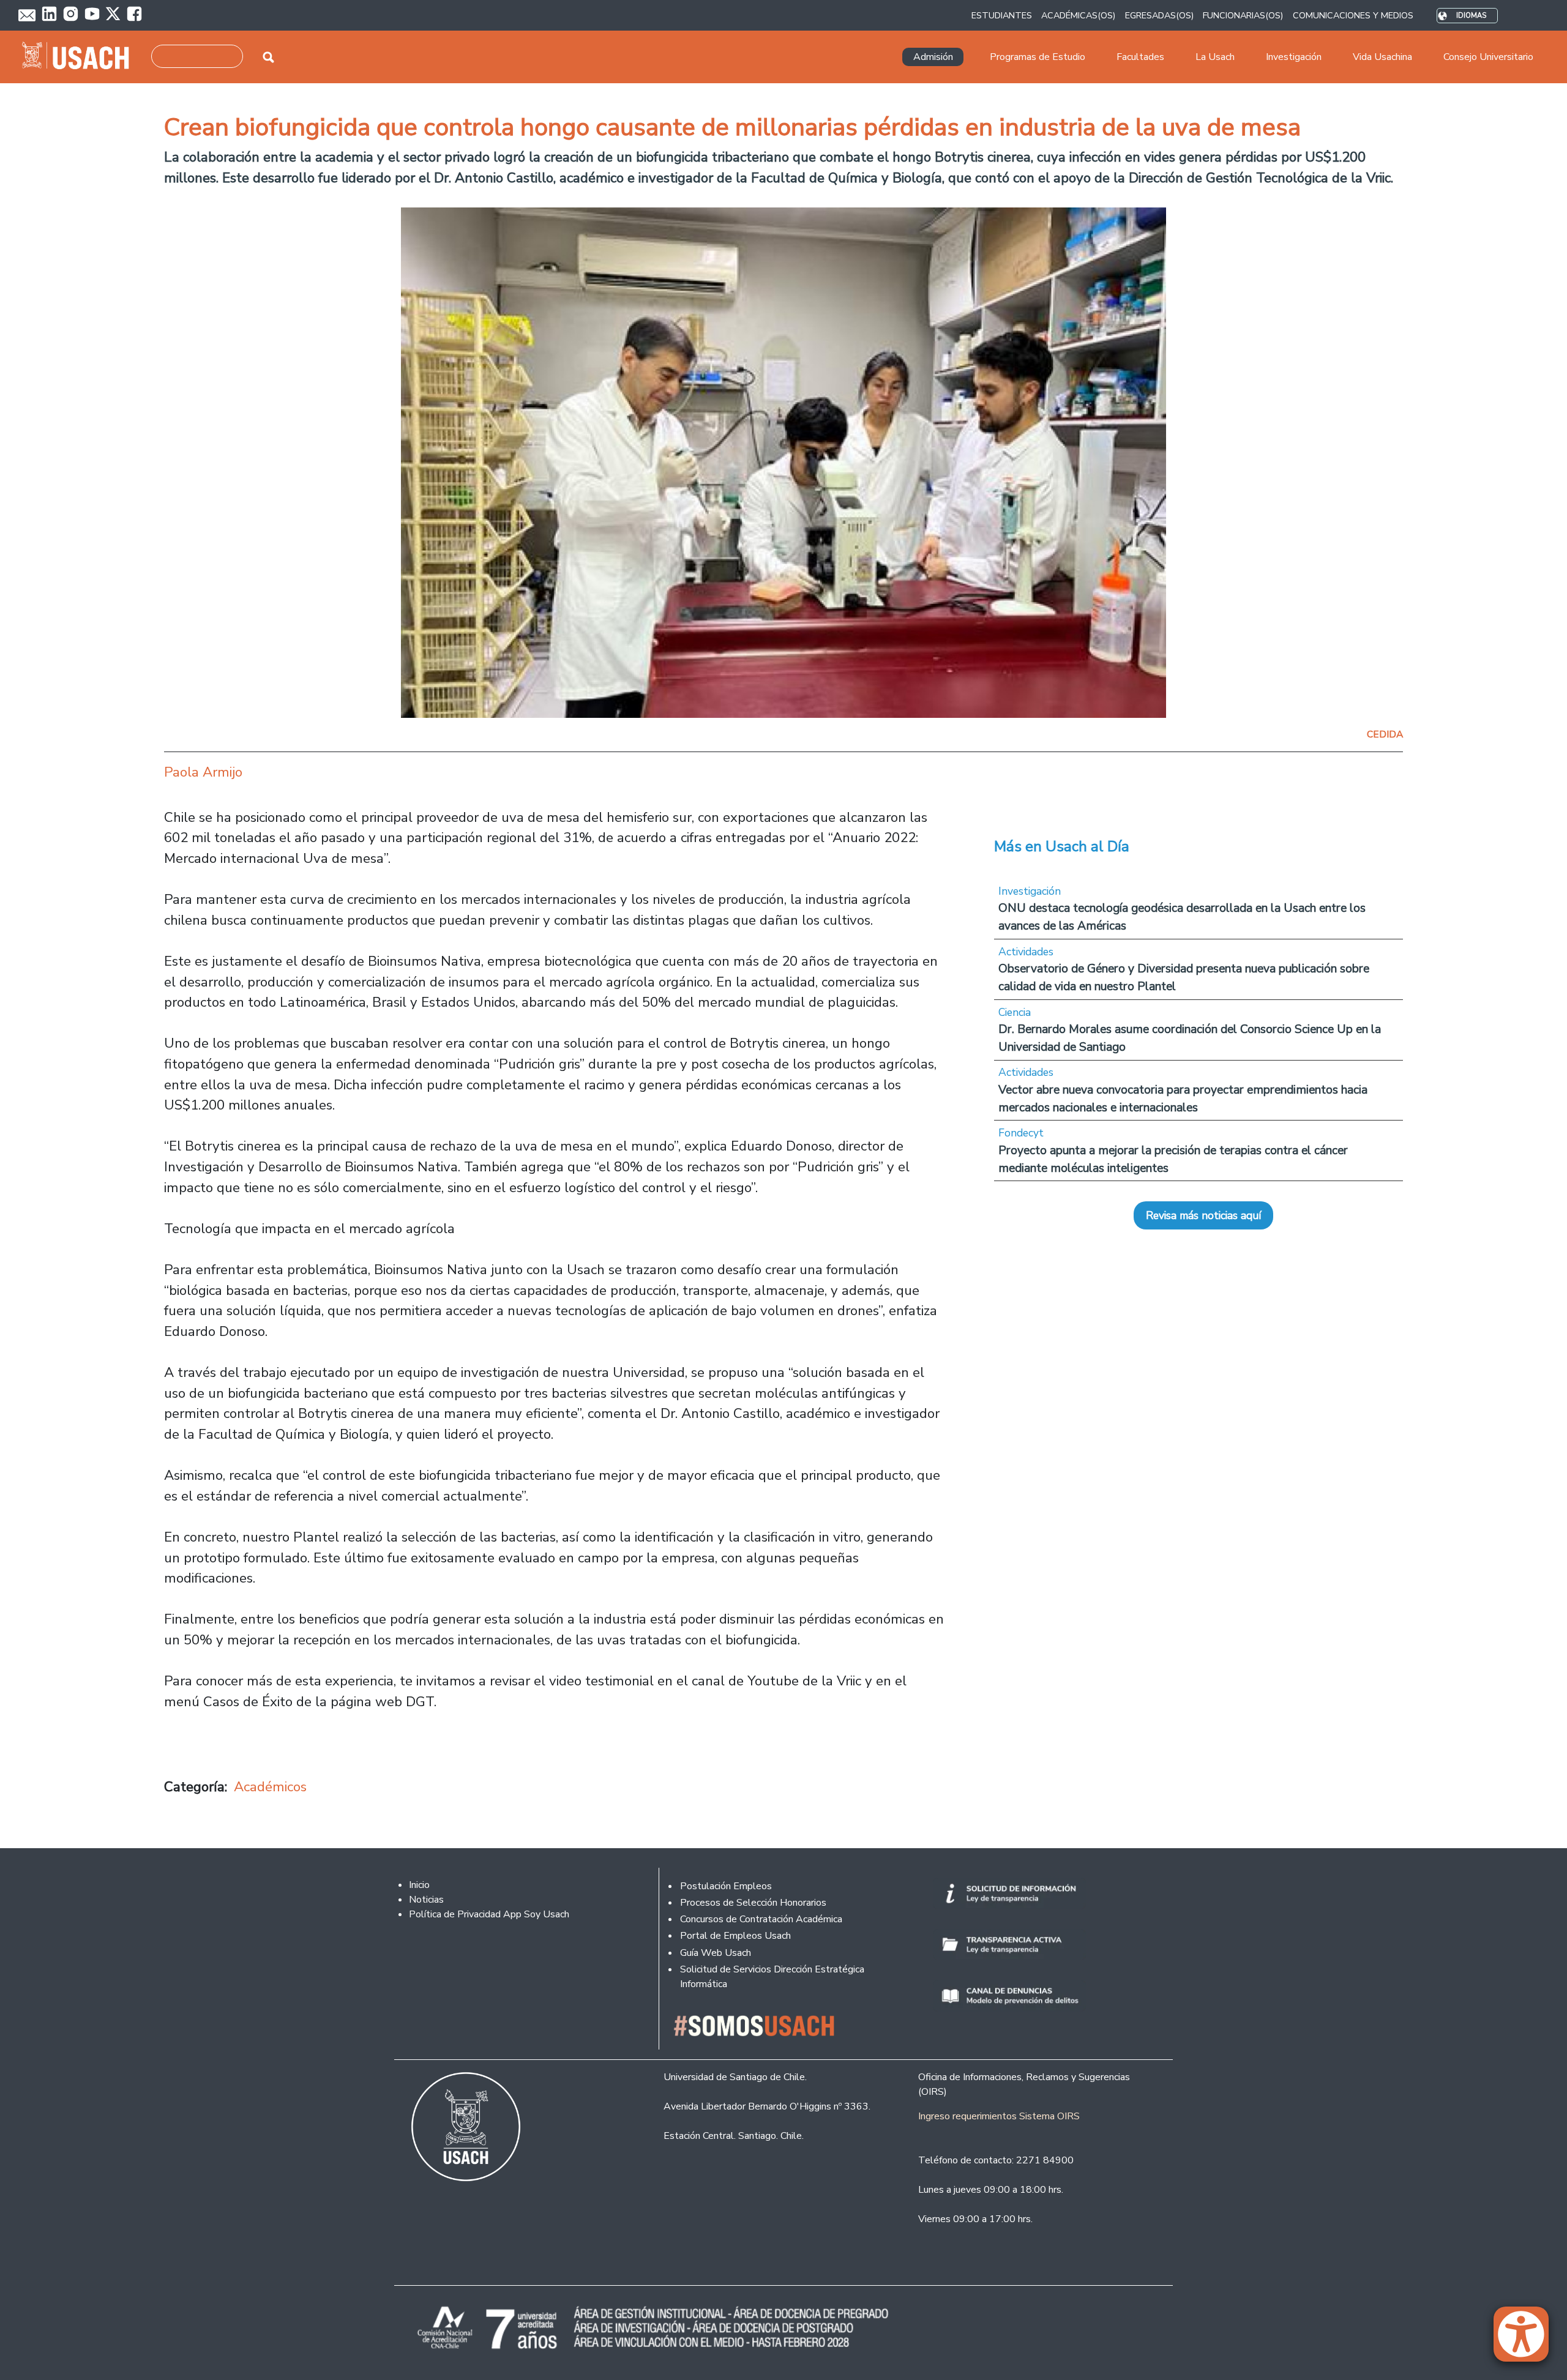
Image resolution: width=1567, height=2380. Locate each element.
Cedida (1385, 734)
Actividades (1026, 952)
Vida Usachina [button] (1382, 57)
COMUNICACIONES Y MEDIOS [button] (1353, 15)
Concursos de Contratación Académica (761, 1919)
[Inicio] (80, 57)
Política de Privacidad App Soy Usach (489, 1914)
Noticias (426, 1900)
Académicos (270, 1787)
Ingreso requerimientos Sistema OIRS (999, 2116)
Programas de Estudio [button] (1038, 57)
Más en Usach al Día (1062, 846)
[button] (1527, 2340)
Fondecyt (1021, 1133)
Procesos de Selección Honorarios (753, 1903)
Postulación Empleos (726, 1886)
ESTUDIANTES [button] (1002, 15)
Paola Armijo (203, 772)
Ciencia (1015, 1012)
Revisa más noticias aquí (1203, 1215)
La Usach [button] (1215, 57)
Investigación (1030, 891)
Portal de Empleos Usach (735, 1936)
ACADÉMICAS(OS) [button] (1078, 15)
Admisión (933, 57)
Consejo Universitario (1488, 57)
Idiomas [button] (1471, 16)
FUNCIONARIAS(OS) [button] (1243, 15)
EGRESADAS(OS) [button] (1159, 15)
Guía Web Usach (716, 1953)
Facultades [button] (1140, 57)
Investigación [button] (1294, 57)
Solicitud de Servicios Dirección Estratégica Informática (772, 1977)
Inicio (419, 1885)
